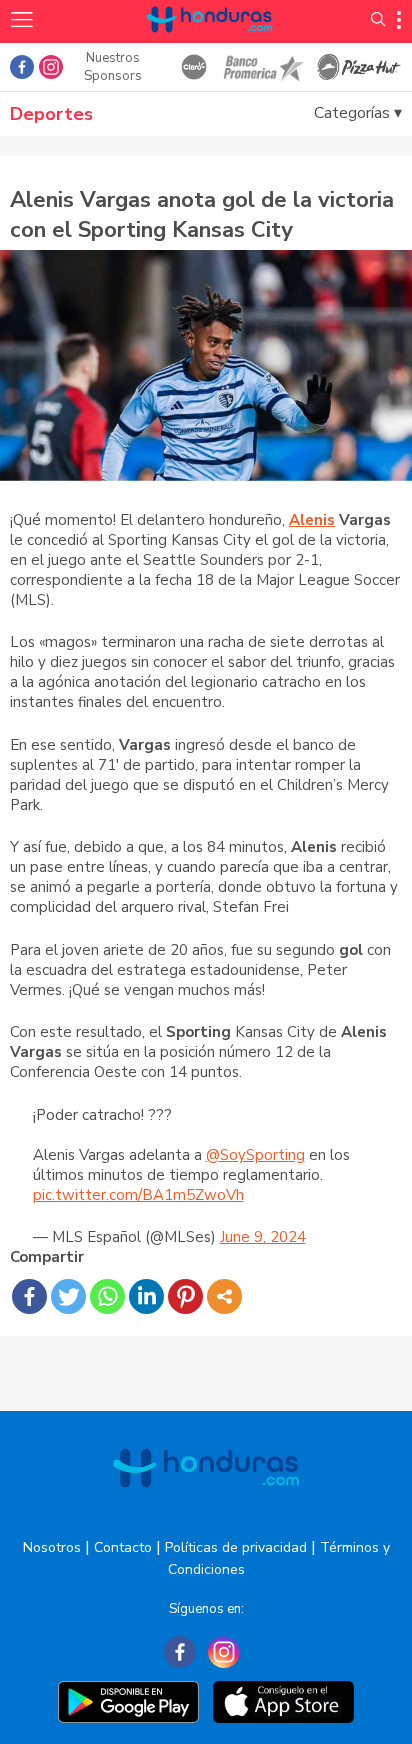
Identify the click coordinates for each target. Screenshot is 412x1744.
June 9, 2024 (263, 1237)
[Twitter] (68, 1296)
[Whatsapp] (107, 1296)
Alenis (312, 520)
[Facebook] (29, 1296)
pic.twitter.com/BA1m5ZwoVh (138, 1195)
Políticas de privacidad (236, 1547)
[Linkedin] (146, 1296)
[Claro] (194, 67)
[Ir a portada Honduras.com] (210, 42)
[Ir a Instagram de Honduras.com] (51, 67)
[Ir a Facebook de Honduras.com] (22, 67)
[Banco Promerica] (262, 67)
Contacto (123, 1547)
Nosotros (52, 1547)
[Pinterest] (185, 1296)
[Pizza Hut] (359, 67)
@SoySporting (255, 1155)
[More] (224, 1296)
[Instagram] (224, 1652)
